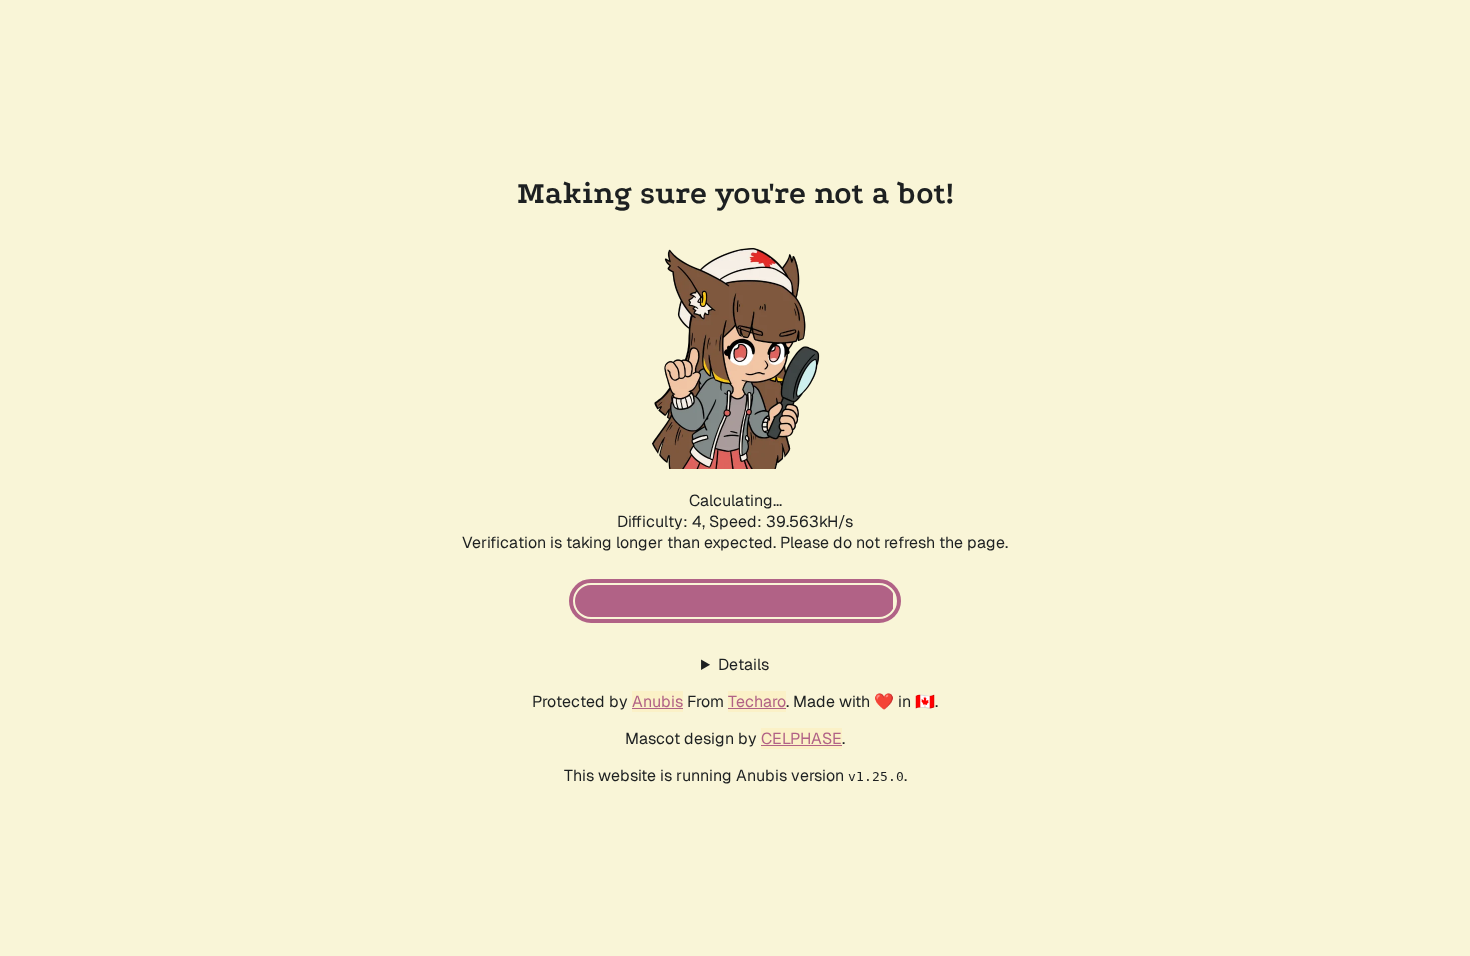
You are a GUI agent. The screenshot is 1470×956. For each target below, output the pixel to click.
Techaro (757, 701)
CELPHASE (801, 738)
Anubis (657, 701)
